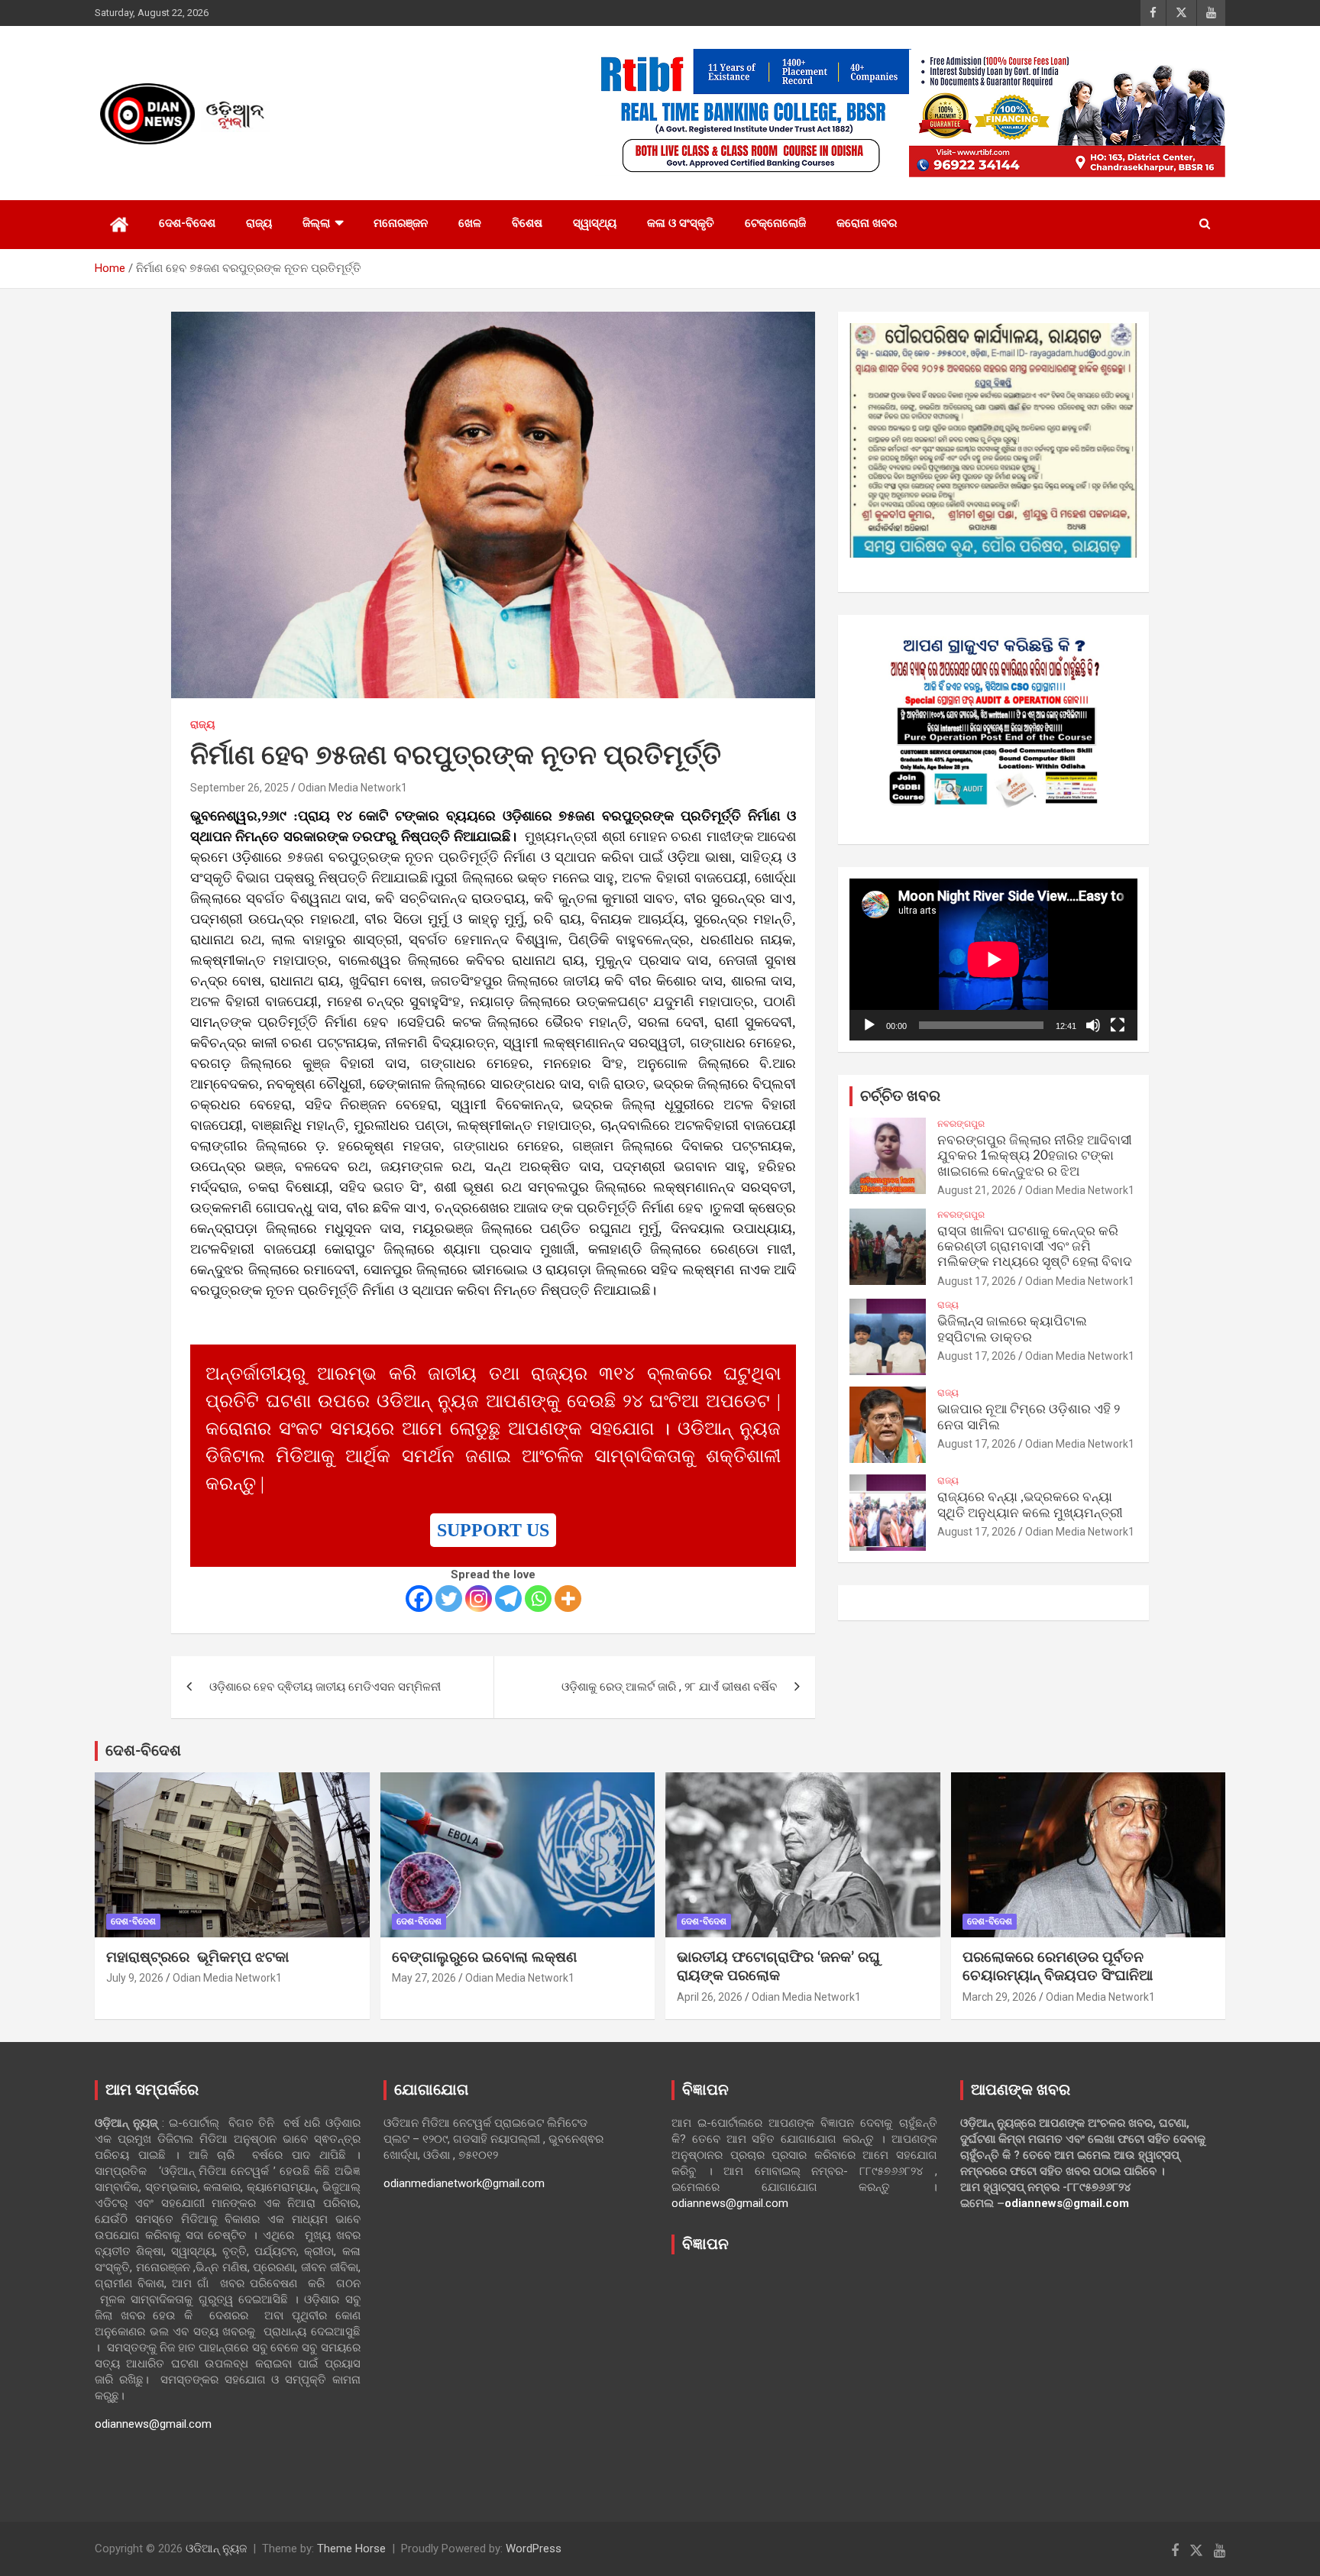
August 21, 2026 (977, 1190)
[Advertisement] (804, 2377)
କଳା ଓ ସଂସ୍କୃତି (681, 223)
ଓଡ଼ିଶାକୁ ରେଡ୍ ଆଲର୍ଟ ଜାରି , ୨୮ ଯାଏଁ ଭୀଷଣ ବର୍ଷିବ (669, 1687)
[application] (993, 960)
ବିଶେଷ (527, 223)
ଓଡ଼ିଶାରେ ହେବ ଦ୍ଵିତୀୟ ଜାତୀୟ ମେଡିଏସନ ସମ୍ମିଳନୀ (325, 1687)
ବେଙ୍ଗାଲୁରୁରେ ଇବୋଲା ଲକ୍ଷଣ (484, 1958)
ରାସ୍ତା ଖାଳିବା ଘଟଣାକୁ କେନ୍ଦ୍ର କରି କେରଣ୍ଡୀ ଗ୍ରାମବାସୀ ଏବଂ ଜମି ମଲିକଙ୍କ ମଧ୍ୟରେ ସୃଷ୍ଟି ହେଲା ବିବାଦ (1035, 1247)
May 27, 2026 (424, 1978)
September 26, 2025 (239, 788)
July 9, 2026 (135, 1978)
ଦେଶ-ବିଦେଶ (187, 223)
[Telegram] (508, 1599)
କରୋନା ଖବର (867, 223)
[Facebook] (419, 1599)
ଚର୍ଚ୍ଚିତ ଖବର (900, 1096)
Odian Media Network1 (353, 788)
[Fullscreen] (1118, 1025)
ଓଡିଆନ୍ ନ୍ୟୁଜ (216, 2548)
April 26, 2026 (710, 1997)
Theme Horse (351, 2548)
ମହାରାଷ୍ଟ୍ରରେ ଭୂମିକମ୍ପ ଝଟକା (197, 1958)
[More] (568, 1599)
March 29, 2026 (1000, 1997)
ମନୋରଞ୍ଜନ (401, 223)
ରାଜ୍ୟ (259, 223)
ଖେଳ (470, 223)
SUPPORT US (493, 1530)
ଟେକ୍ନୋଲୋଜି (775, 223)
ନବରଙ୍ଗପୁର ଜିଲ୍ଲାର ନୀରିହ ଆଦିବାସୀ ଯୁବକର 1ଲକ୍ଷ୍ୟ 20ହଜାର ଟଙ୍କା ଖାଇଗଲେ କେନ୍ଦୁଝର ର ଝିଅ (1035, 1156)
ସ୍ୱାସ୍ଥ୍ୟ (595, 223)
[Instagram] (479, 1599)
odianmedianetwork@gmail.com (464, 2183)
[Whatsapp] (538, 1599)
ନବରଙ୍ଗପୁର (961, 1124)
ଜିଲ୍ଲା (316, 223)
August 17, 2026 (977, 1281)
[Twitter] (449, 1599)
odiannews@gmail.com (153, 2424)
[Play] (869, 1025)
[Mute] (1093, 1025)
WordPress (534, 2548)
